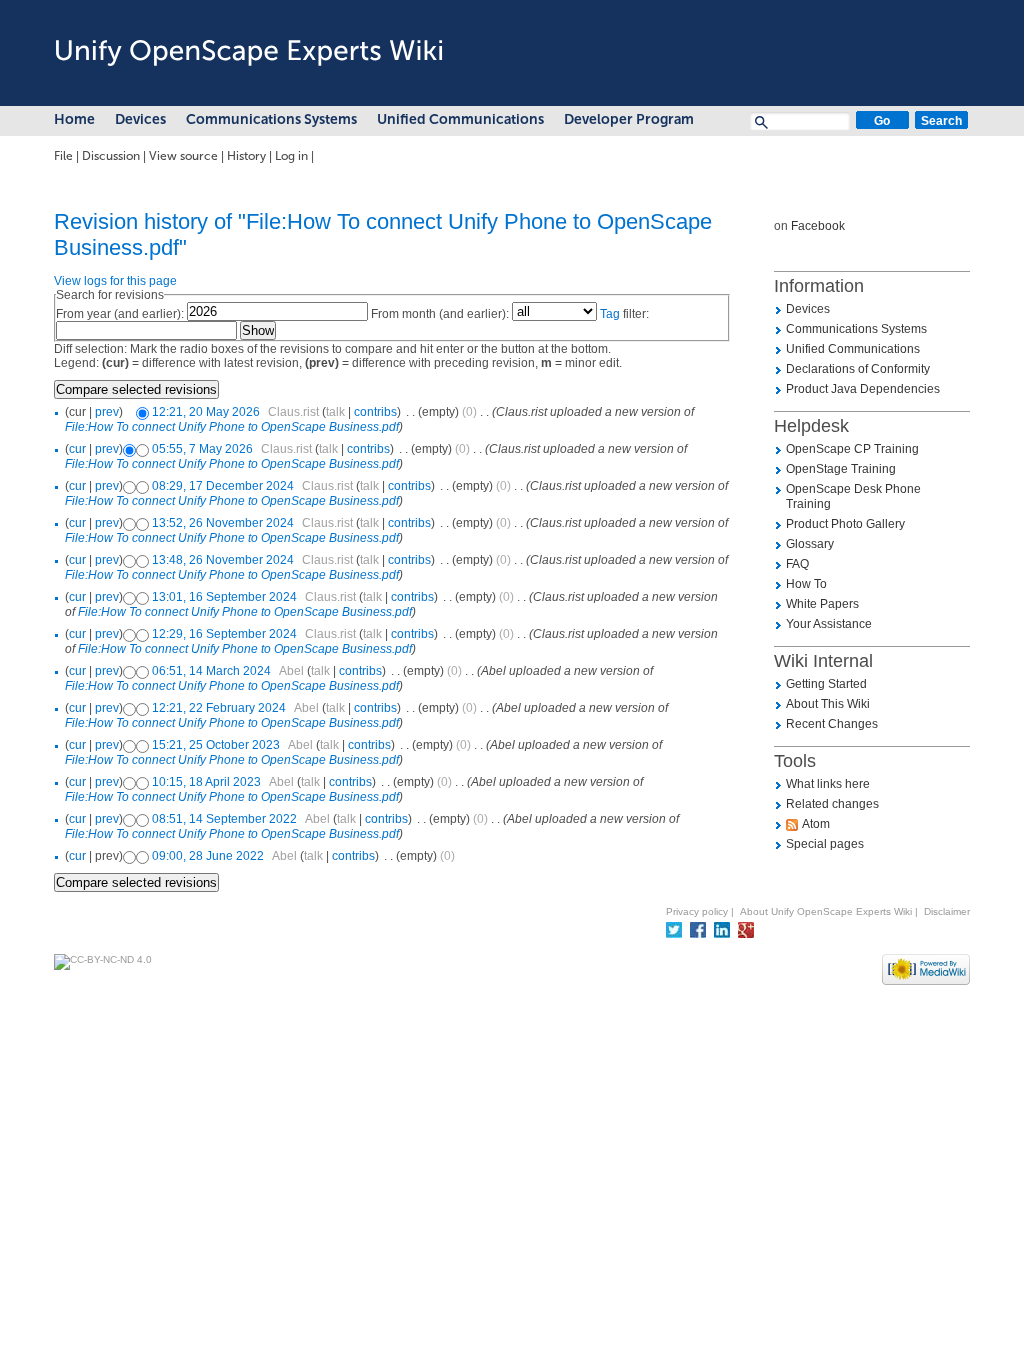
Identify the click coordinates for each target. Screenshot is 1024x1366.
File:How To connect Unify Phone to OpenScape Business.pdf (232, 427)
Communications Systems (271, 119)
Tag (610, 314)
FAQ (797, 564)
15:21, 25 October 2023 (216, 745)
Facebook (818, 226)
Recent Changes (832, 724)
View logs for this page (115, 281)
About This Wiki (828, 704)
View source (183, 156)
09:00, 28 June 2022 (208, 856)
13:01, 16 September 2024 (224, 597)
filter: (624, 314)
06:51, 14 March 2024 (211, 671)
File (63, 156)
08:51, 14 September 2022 (224, 819)
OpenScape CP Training (852, 449)
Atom (816, 824)
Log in (291, 156)
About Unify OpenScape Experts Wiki (826, 911)
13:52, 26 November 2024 (223, 523)
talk (335, 412)
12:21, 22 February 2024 (219, 708)
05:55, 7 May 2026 (202, 449)
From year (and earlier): (120, 314)
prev (107, 412)
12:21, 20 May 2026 (206, 412)
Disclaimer (947, 911)
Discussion (111, 156)
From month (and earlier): (440, 314)
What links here (828, 784)
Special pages (825, 844)
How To (806, 584)
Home (74, 119)
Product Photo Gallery (845, 524)
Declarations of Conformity (858, 369)
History (246, 156)
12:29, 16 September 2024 (224, 634)
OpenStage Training (841, 469)
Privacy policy (697, 911)
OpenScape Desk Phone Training (853, 496)
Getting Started (826, 684)
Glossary (810, 544)
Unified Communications (460, 119)
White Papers (822, 604)
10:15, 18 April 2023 (206, 782)
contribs (375, 412)
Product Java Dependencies (863, 389)
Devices (140, 119)
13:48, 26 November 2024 (223, 560)
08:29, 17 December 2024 (223, 486)
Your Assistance (829, 624)
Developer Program (629, 119)
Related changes (832, 804)
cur (77, 449)
